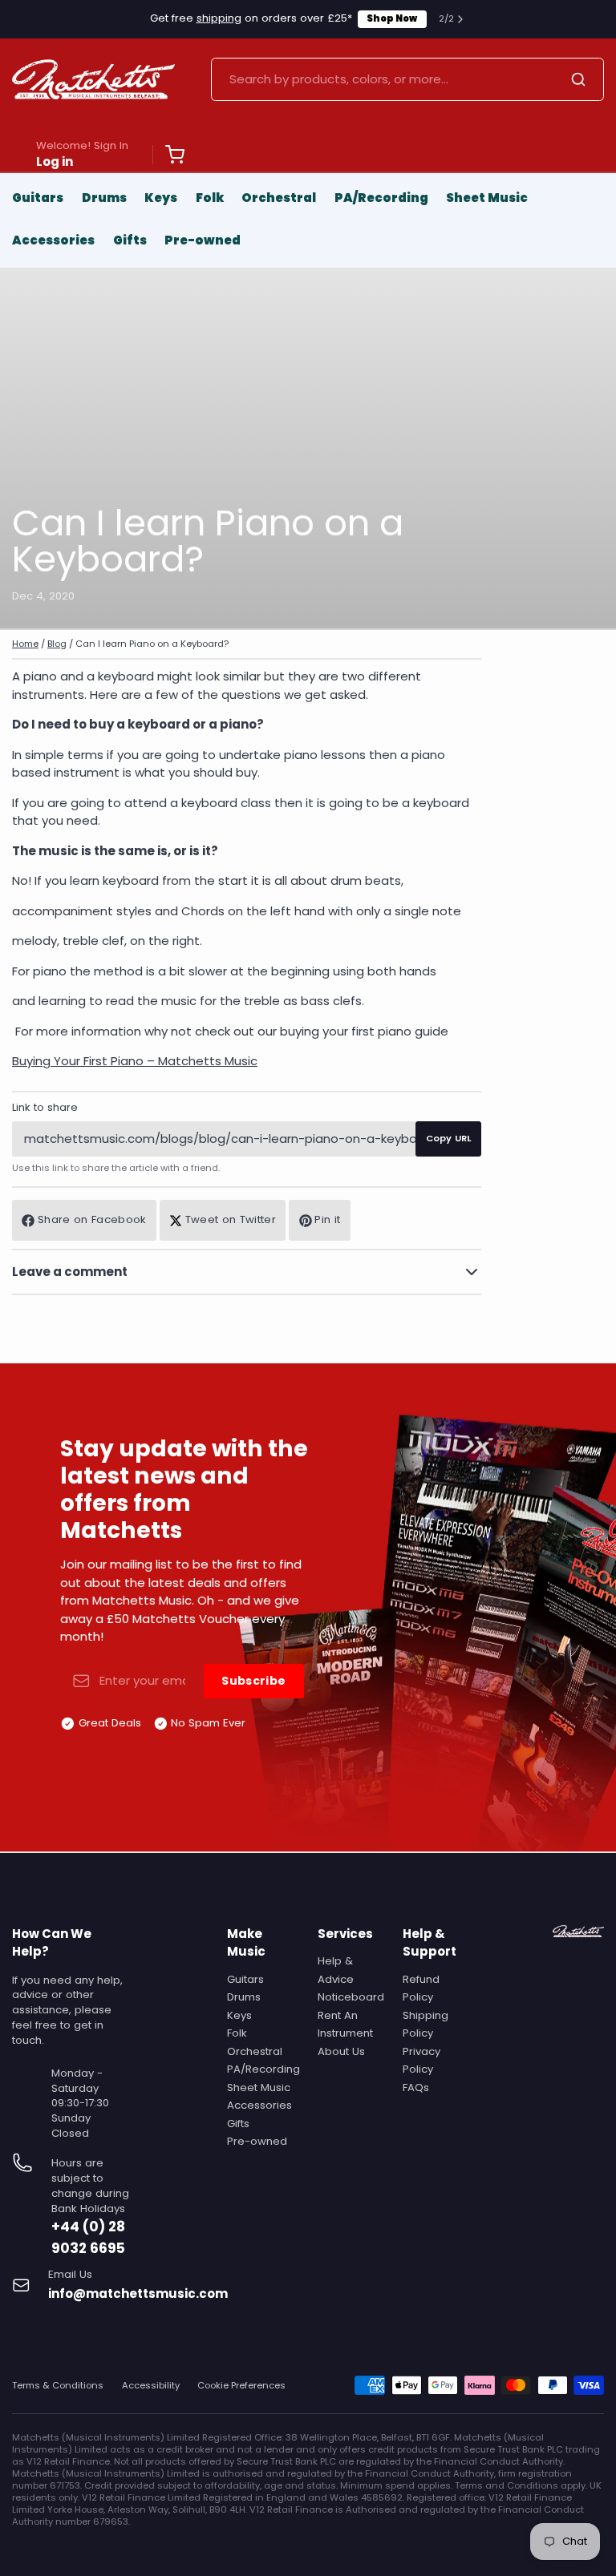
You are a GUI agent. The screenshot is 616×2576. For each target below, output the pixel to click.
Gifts (130, 240)
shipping (219, 18)
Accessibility (151, 2386)
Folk (210, 198)
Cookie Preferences (241, 2386)
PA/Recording (381, 198)
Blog (57, 644)
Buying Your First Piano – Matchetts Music (135, 1061)
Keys (161, 198)
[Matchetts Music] (93, 79)
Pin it (327, 1219)
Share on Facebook (92, 1219)
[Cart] (168, 155)
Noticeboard (351, 1997)
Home (25, 644)
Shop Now (392, 18)
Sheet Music (487, 198)
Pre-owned (203, 240)
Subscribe (253, 1681)
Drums (104, 198)
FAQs (416, 2087)
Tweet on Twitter (231, 1219)
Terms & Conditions (58, 2386)
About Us (341, 2051)
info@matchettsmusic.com (138, 2293)
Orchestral (279, 198)
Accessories (53, 240)
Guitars (38, 198)
